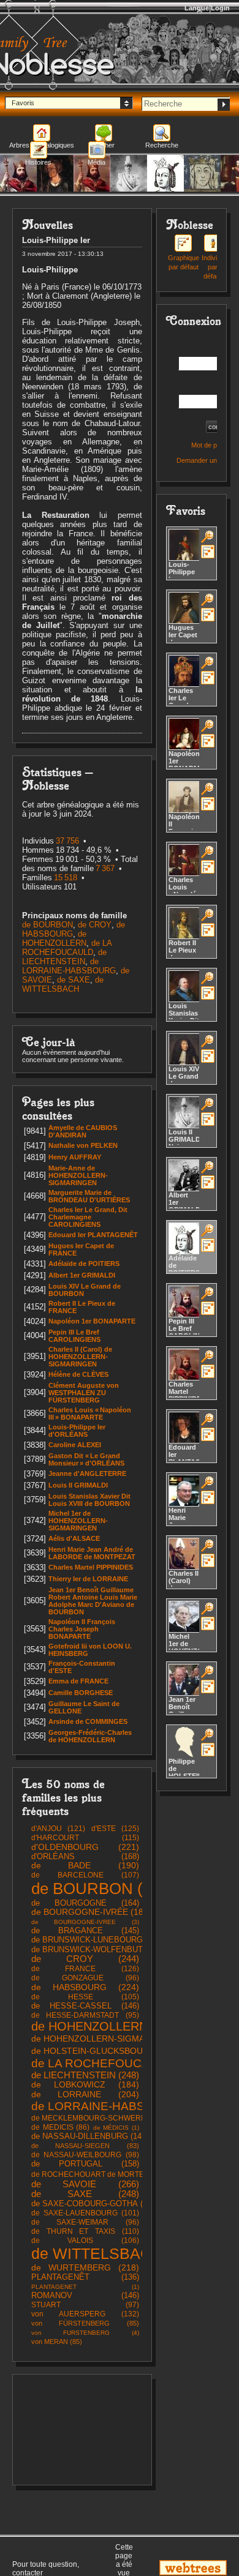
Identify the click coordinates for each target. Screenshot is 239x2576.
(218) (85, 2267)
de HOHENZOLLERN (54, 938)
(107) (85, 1875)
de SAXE (74, 980)
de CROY (95, 925)
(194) (116, 2039)
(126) (85, 1969)
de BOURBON (47, 925)
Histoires (38, 162)
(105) (85, 1997)
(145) (85, 1930)
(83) (85, 2146)
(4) (85, 2333)
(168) (85, 1856)
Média (97, 162)
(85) (85, 2323)
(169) (95, 2203)
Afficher (103, 145)
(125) (115, 1829)
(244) (85, 1959)
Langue (197, 8)
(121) (58, 1829)
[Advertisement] (82, 2430)
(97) (85, 2305)
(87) (106, 2174)
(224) (85, 1987)
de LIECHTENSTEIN (64, 957)
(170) (97, 1940)
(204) (85, 2094)
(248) (85, 2075)
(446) (118, 2063)
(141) (90, 2136)
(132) (85, 2314)
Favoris (23, 103)
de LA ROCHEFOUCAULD (67, 948)
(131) (100, 2118)
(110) (85, 2231)
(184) (91, 1912)
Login (220, 8)
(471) (125, 2106)
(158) (85, 2164)
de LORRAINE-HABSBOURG (69, 966)
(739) (117, 2253)
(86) (60, 2127)
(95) (85, 2015)
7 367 (105, 868)
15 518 (66, 878)
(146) (85, 2006)
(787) (103, 1889)
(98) (85, 2155)
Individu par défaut (213, 267)
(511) (105, 2026)
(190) (85, 1866)
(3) (85, 1922)
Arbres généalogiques (42, 145)
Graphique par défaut (184, 262)
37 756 (67, 841)
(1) (116, 2128)
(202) (105, 2051)
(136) (85, 2277)
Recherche (162, 145)
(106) (85, 2241)
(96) (85, 1978)
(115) (85, 1838)
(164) (85, 1903)
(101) (85, 2213)
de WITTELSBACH (63, 984)
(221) (85, 1847)
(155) (104, 1949)
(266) (85, 2184)
